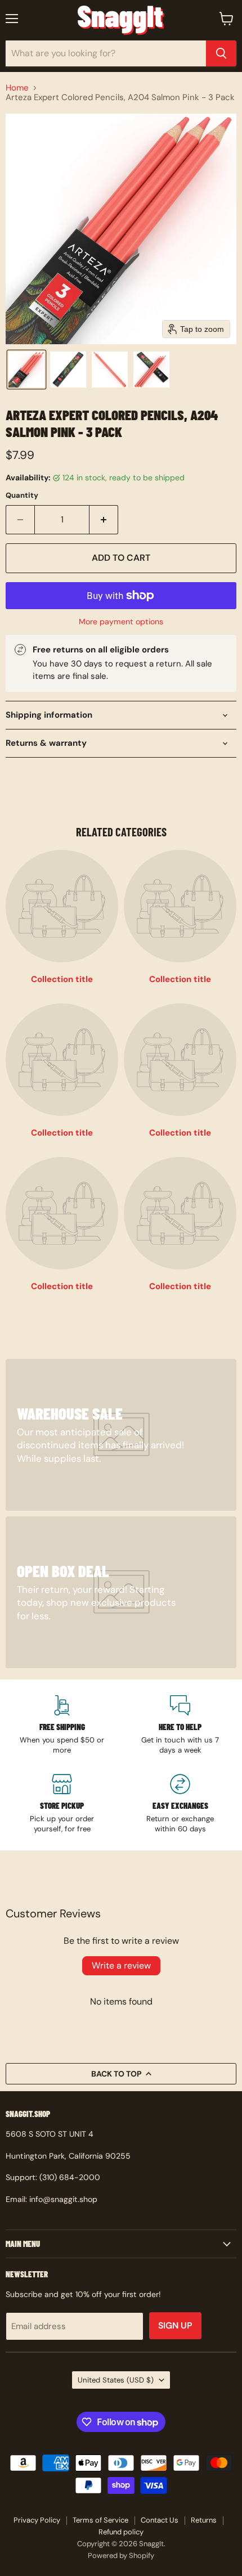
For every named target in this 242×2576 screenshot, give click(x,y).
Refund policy (121, 2532)
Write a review (121, 1965)
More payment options (121, 622)
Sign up (175, 2325)
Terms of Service (100, 2520)
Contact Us (160, 2520)
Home (17, 88)
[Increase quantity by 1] (104, 520)
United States (116, 2380)
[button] (26, 370)
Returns (204, 2520)
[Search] (221, 53)
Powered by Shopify (121, 2555)
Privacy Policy (37, 2520)
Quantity (22, 495)
